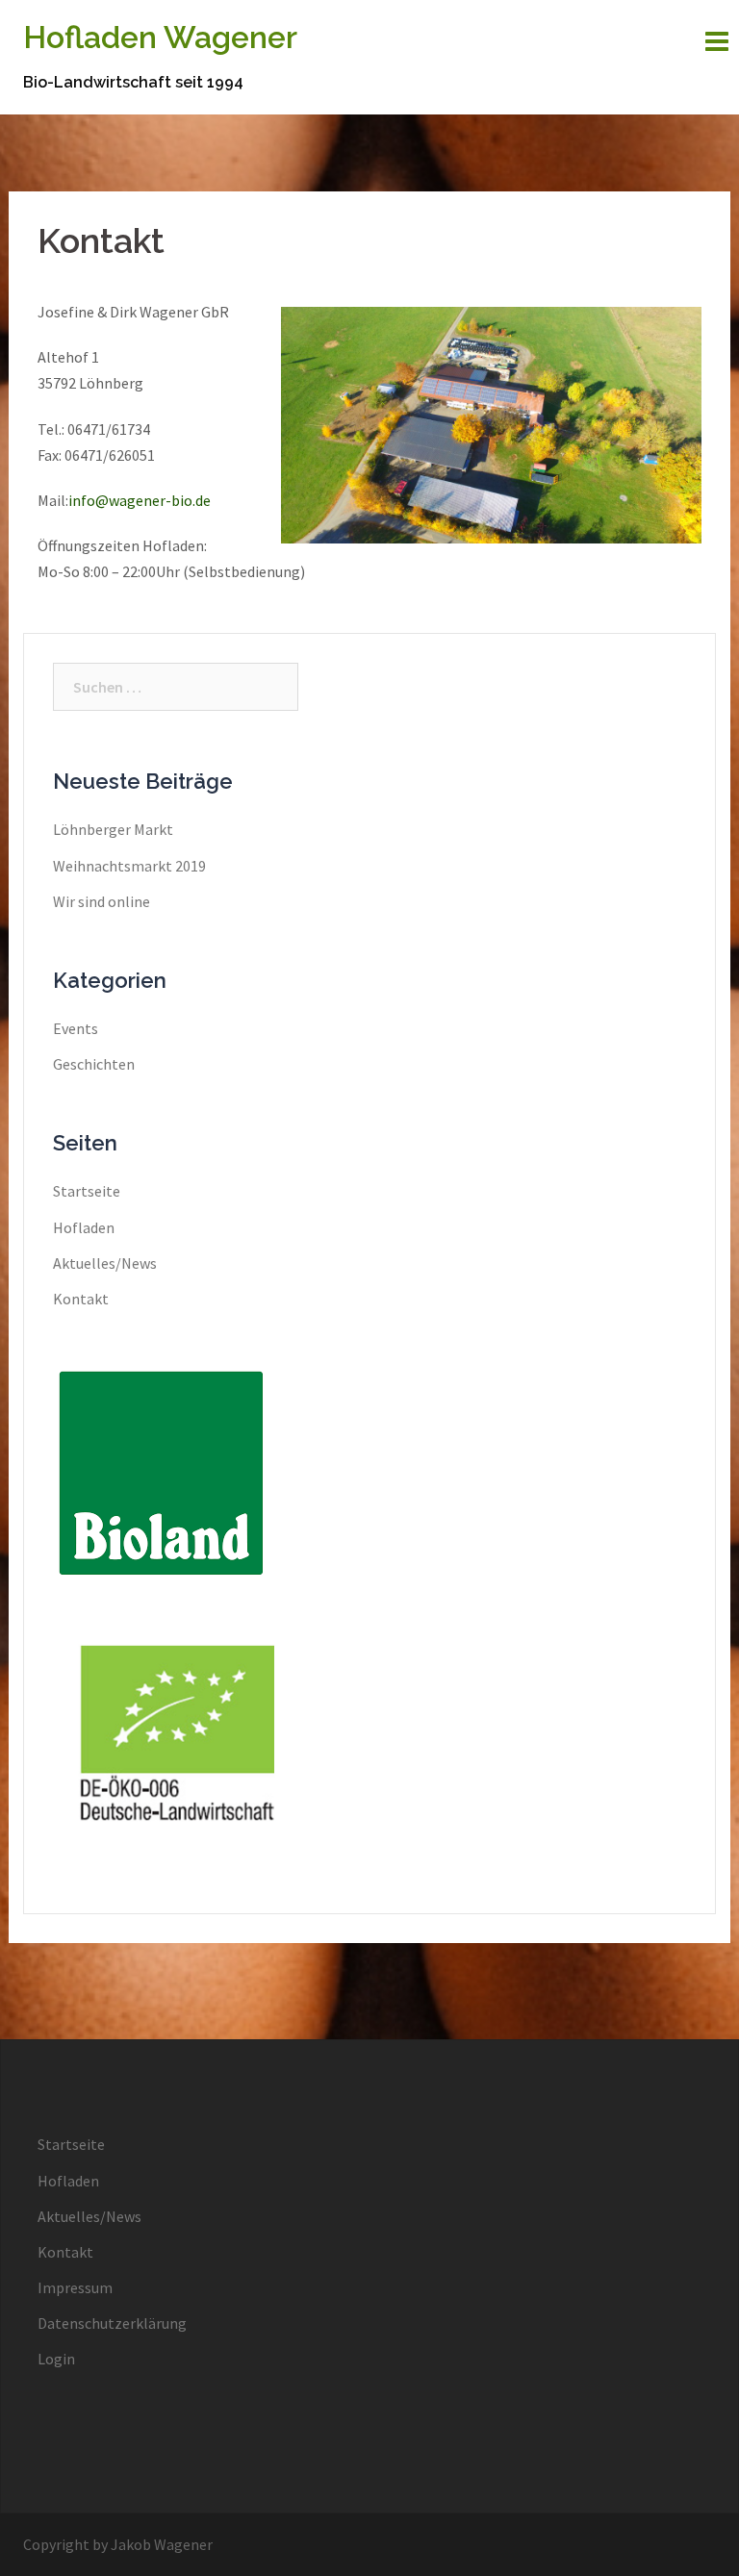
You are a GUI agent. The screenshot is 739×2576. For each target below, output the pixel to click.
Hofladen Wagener (160, 37)
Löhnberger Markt (113, 829)
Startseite (87, 1191)
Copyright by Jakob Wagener (118, 2544)
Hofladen (84, 1227)
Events (76, 1028)
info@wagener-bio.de (140, 500)
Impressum (75, 2287)
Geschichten (94, 1064)
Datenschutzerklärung (112, 2323)
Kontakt (81, 1299)
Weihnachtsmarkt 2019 (129, 866)
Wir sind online (102, 901)
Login (56, 2359)
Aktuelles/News (105, 1263)
